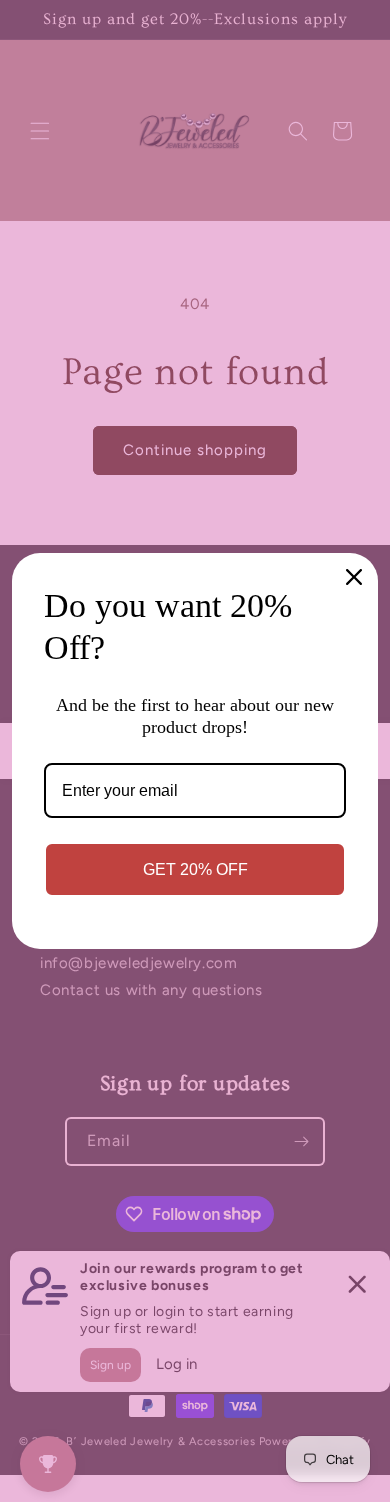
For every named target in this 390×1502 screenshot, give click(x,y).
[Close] (354, 577)
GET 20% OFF (195, 869)
